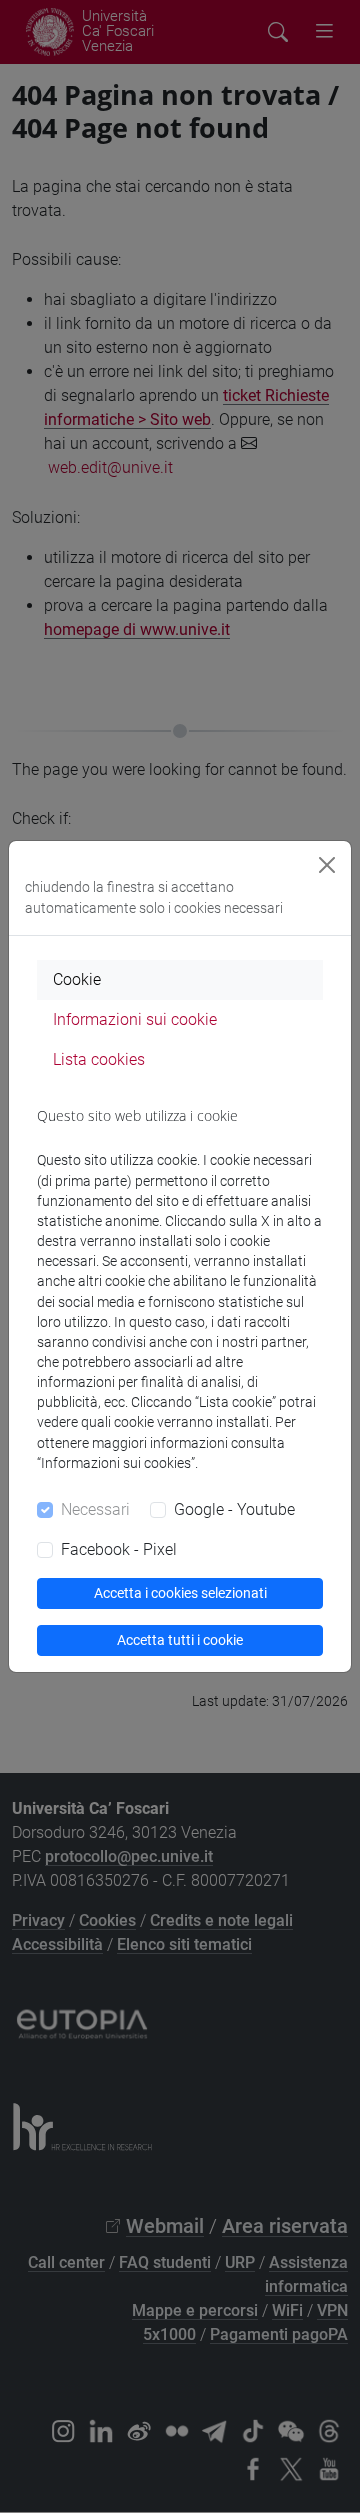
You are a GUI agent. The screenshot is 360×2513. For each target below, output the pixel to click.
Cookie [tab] (77, 979)
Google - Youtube (234, 1509)
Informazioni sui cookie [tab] (135, 1019)
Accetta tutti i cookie (180, 1640)
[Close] (327, 865)
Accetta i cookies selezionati (180, 1593)
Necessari (95, 1509)
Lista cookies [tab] (99, 1059)
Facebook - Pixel (119, 1549)
